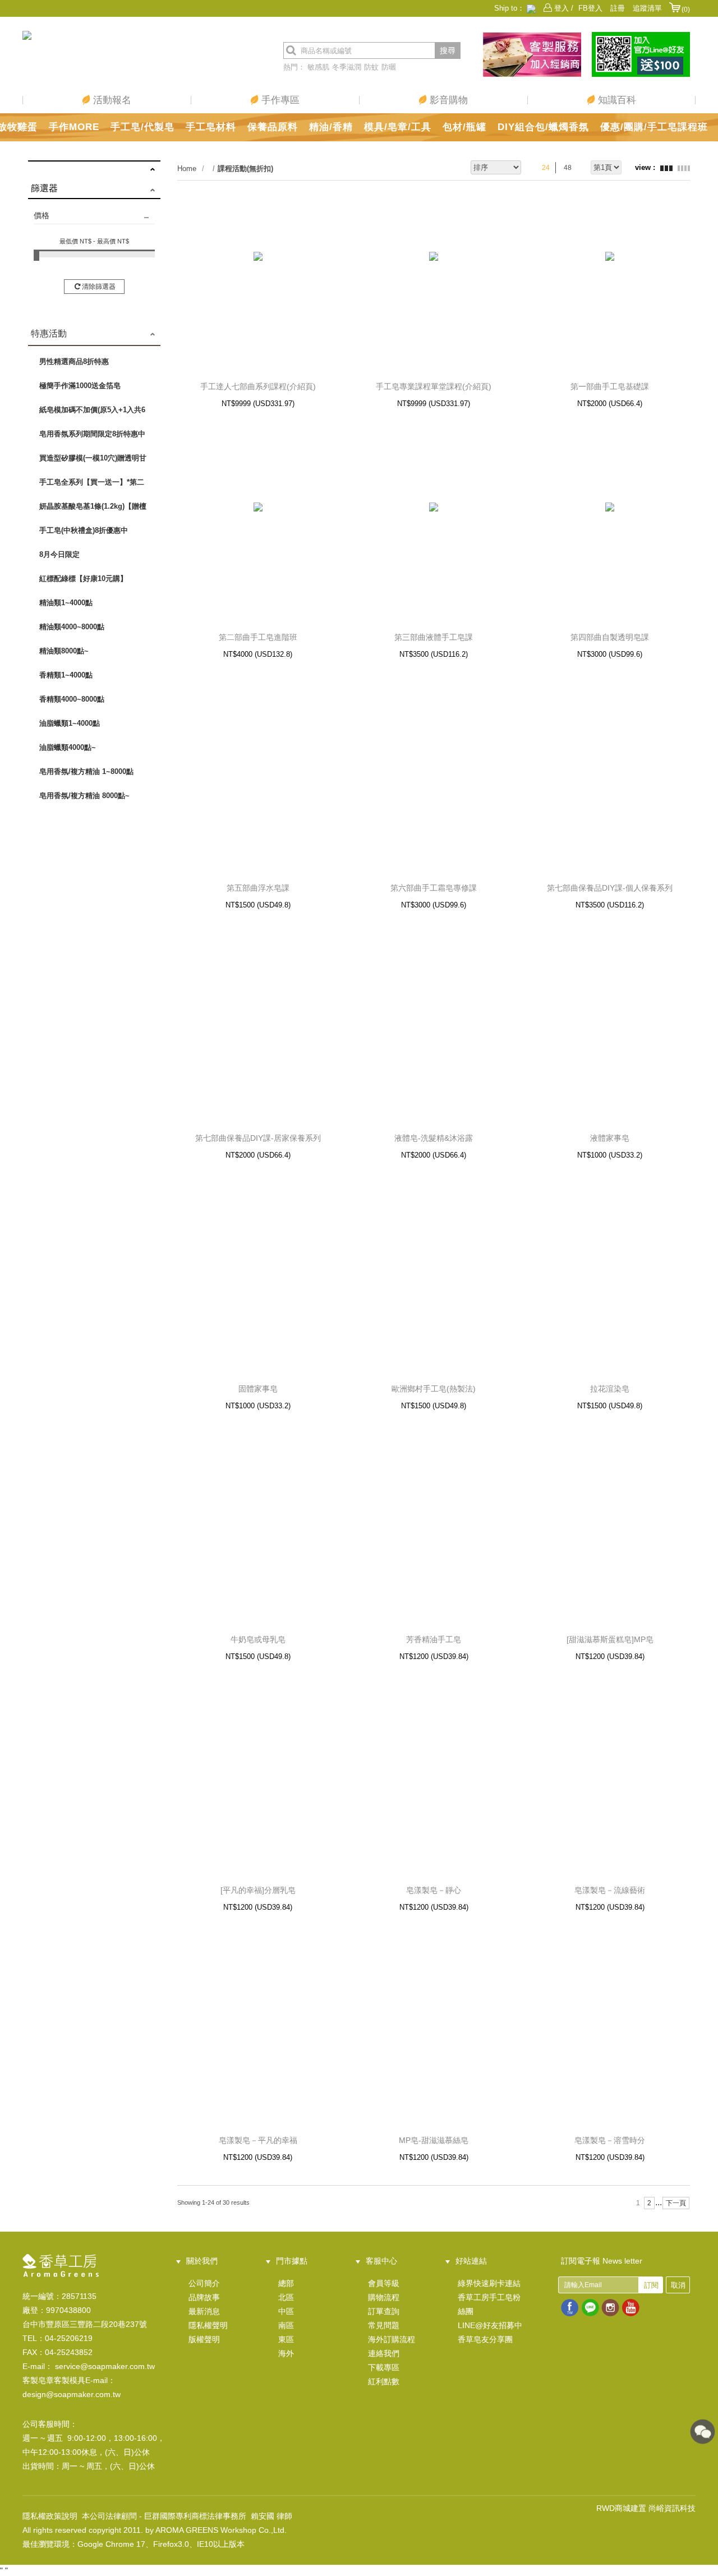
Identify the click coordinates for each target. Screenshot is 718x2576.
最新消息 (204, 2311)
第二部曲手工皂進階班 (258, 637)
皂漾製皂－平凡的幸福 (258, 2140)
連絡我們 (384, 2353)
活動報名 (111, 100)
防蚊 (371, 67)
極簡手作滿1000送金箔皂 (80, 386)
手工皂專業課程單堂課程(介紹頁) (434, 386)
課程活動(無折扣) (245, 169)
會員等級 (384, 2283)
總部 (286, 2283)
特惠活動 (49, 333)
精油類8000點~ (64, 651)
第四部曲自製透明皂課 (610, 637)
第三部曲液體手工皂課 (434, 637)
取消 (678, 2285)
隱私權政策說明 (50, 2516)
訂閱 (651, 2285)
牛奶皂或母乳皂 (258, 1639)
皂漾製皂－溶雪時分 (610, 2140)
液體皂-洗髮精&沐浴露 (434, 1138)
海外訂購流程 (392, 2339)
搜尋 (448, 50)
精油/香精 (331, 127)
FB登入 (590, 8)
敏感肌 (318, 67)
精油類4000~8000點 (72, 627)
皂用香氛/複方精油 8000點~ (84, 796)
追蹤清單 (647, 8)
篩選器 (44, 188)
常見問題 (384, 2325)
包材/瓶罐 (464, 127)
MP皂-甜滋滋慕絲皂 (434, 2140)
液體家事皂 (610, 1138)
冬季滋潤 (347, 67)
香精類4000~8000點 (72, 699)
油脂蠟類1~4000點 (70, 723)
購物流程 (384, 2297)
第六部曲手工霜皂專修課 (434, 888)
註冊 (618, 8)
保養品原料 (273, 127)
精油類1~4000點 (66, 603)
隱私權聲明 (208, 2325)
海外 (286, 2353)
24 (546, 168)
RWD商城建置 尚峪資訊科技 (646, 2508)
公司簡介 (204, 2283)
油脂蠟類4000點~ (68, 747)
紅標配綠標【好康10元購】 (83, 579)
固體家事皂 (258, 1389)
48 (568, 168)
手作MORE (74, 127)
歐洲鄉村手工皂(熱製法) (434, 1389)
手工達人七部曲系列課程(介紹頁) (258, 386)
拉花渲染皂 (610, 1389)
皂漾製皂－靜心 (434, 1890)
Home (187, 169)
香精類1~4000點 (66, 675)
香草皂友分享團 (485, 2339)
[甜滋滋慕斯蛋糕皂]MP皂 (610, 1639)
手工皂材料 (211, 127)
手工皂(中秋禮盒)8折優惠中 (84, 530)
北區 (286, 2297)
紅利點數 (384, 2381)
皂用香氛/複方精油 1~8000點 (86, 771)
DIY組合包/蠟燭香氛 (543, 127)
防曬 (389, 67)
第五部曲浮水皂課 (258, 888)
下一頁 (676, 2203)
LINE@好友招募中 (490, 2325)
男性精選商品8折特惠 (74, 361)
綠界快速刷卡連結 (489, 2283)
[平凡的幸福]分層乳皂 (258, 1890)
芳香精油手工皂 (434, 1639)
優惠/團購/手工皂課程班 (654, 127)
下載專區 (384, 2367)
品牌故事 (204, 2297)
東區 (286, 2339)
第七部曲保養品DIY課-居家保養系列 (258, 1138)
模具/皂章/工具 (398, 127)
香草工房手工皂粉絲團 (489, 2304)
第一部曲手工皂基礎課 (610, 386)
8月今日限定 (59, 554)
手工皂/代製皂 (142, 127)
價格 (42, 215)
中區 (286, 2311)
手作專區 (279, 100)
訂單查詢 (384, 2311)
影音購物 (447, 100)
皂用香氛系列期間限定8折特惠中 (92, 434)
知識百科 (616, 100)
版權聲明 (204, 2339)
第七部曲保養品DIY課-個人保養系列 (610, 888)
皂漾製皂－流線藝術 (610, 1890)
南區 (286, 2325)
